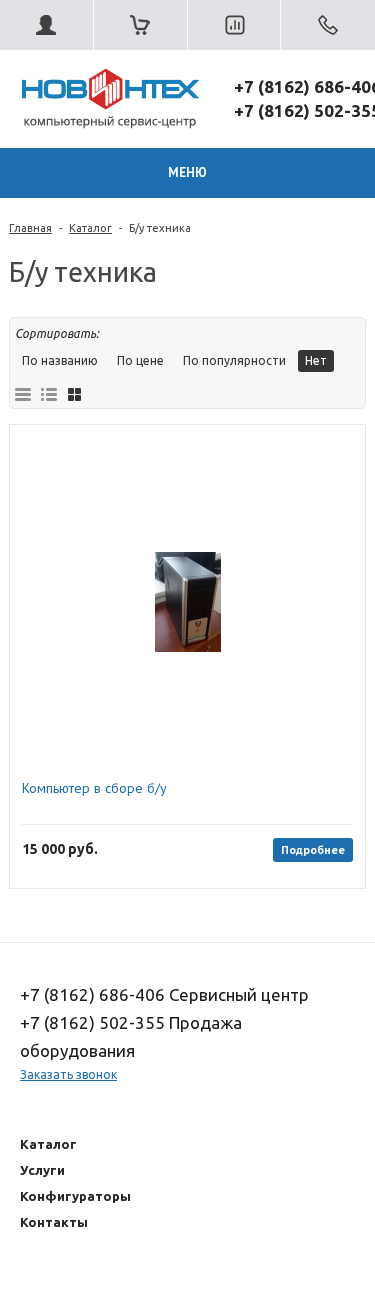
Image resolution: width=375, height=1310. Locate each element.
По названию (60, 360)
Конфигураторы (75, 1196)
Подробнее (313, 849)
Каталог (90, 228)
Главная (30, 228)
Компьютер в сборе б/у (94, 788)
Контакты (54, 1222)
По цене (140, 360)
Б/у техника (160, 228)
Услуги (42, 1170)
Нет (316, 360)
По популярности (234, 360)
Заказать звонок (68, 1074)
